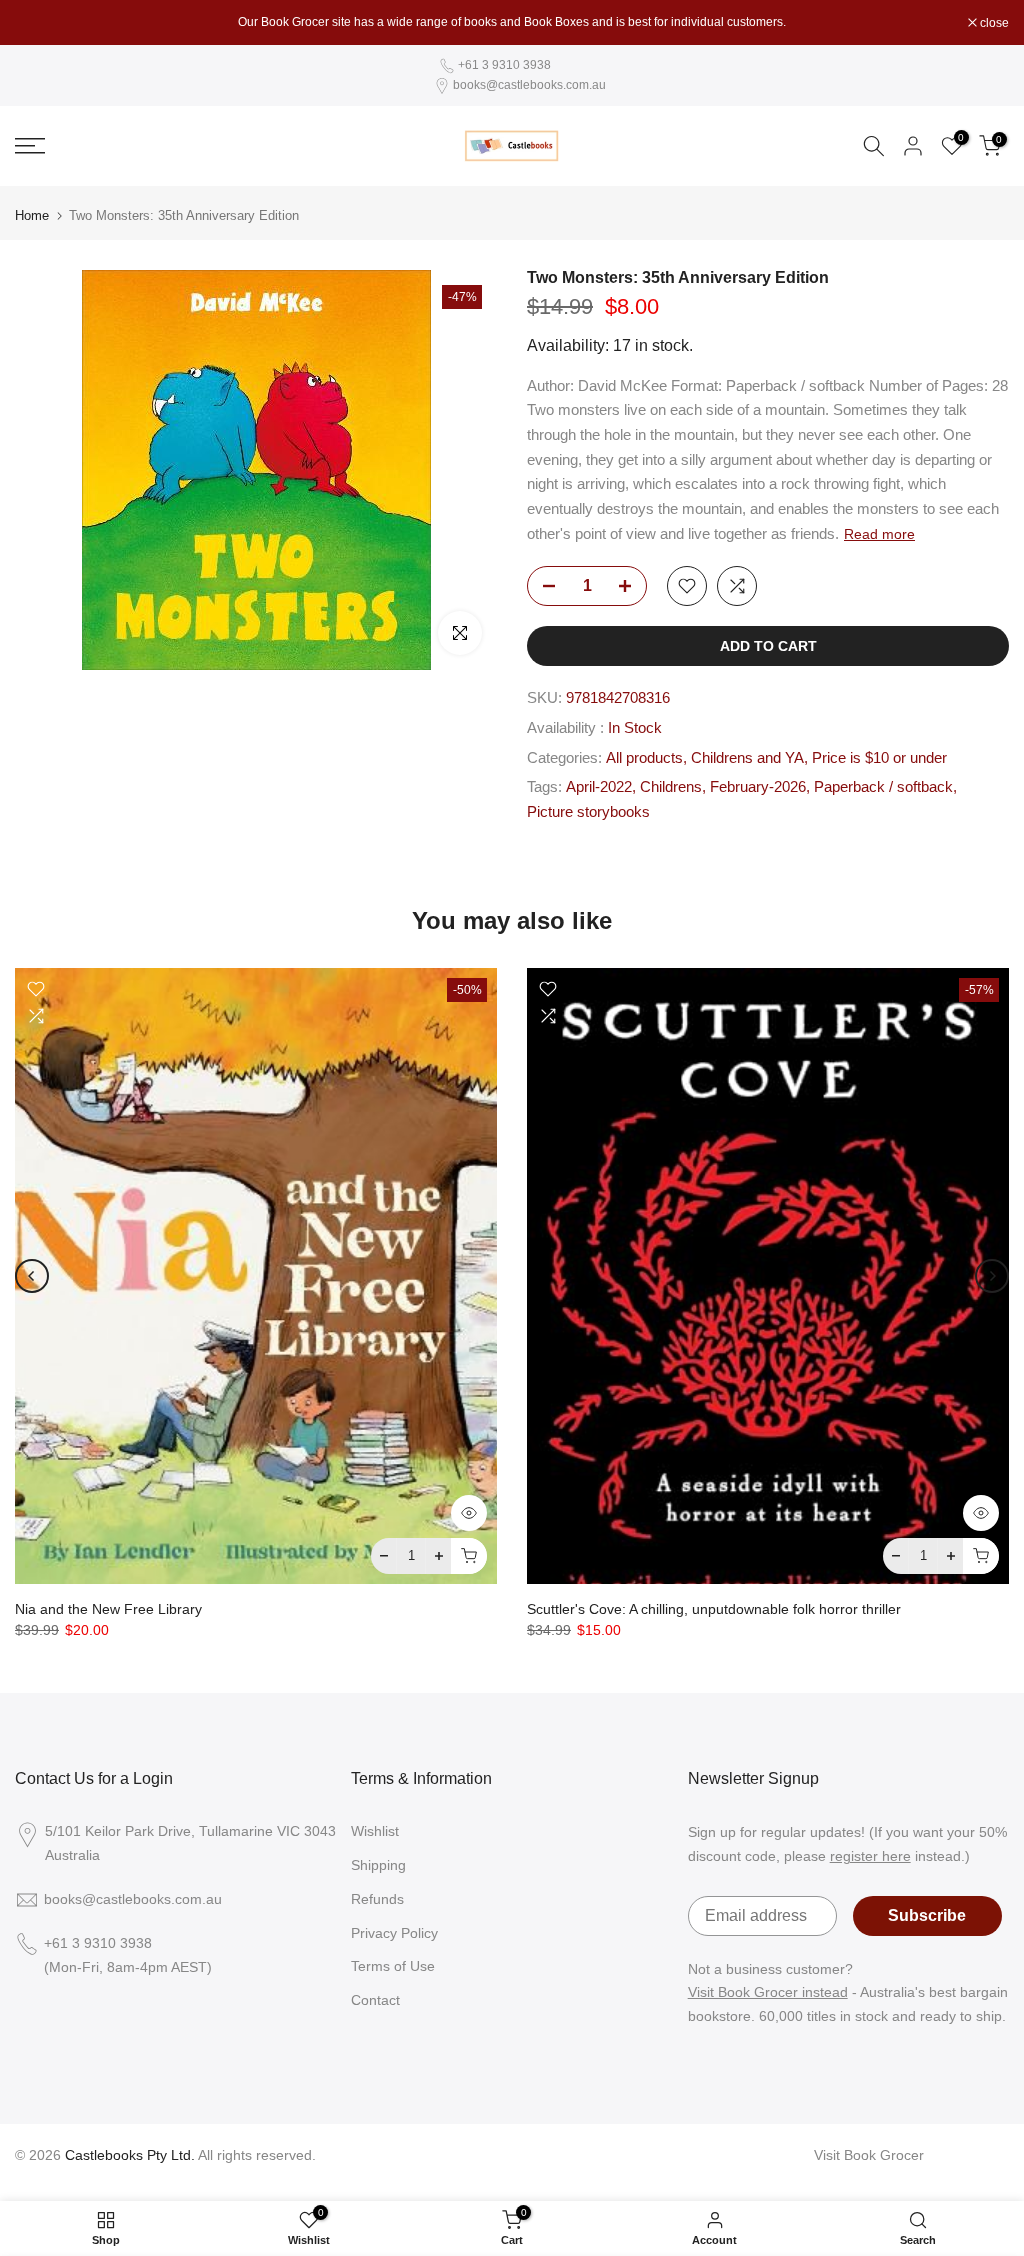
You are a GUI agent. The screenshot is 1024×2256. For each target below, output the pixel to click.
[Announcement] (512, 22)
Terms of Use (393, 1966)
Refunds (377, 1899)
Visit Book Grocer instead (768, 1992)
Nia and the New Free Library (108, 1609)
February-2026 (758, 787)
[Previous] (32, 1276)
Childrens (671, 787)
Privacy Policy (394, 1933)
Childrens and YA (747, 758)
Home (32, 215)
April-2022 (599, 787)
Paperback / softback (883, 787)
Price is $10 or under (879, 758)
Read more (879, 534)
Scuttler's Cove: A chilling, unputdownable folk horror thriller (714, 1609)
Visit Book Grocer (869, 2155)
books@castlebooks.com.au (529, 85)
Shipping (378, 1865)
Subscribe (927, 1915)
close (40, 23)
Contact (375, 2000)
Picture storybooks (588, 812)
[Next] (992, 1276)
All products (644, 758)
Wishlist (375, 1831)
